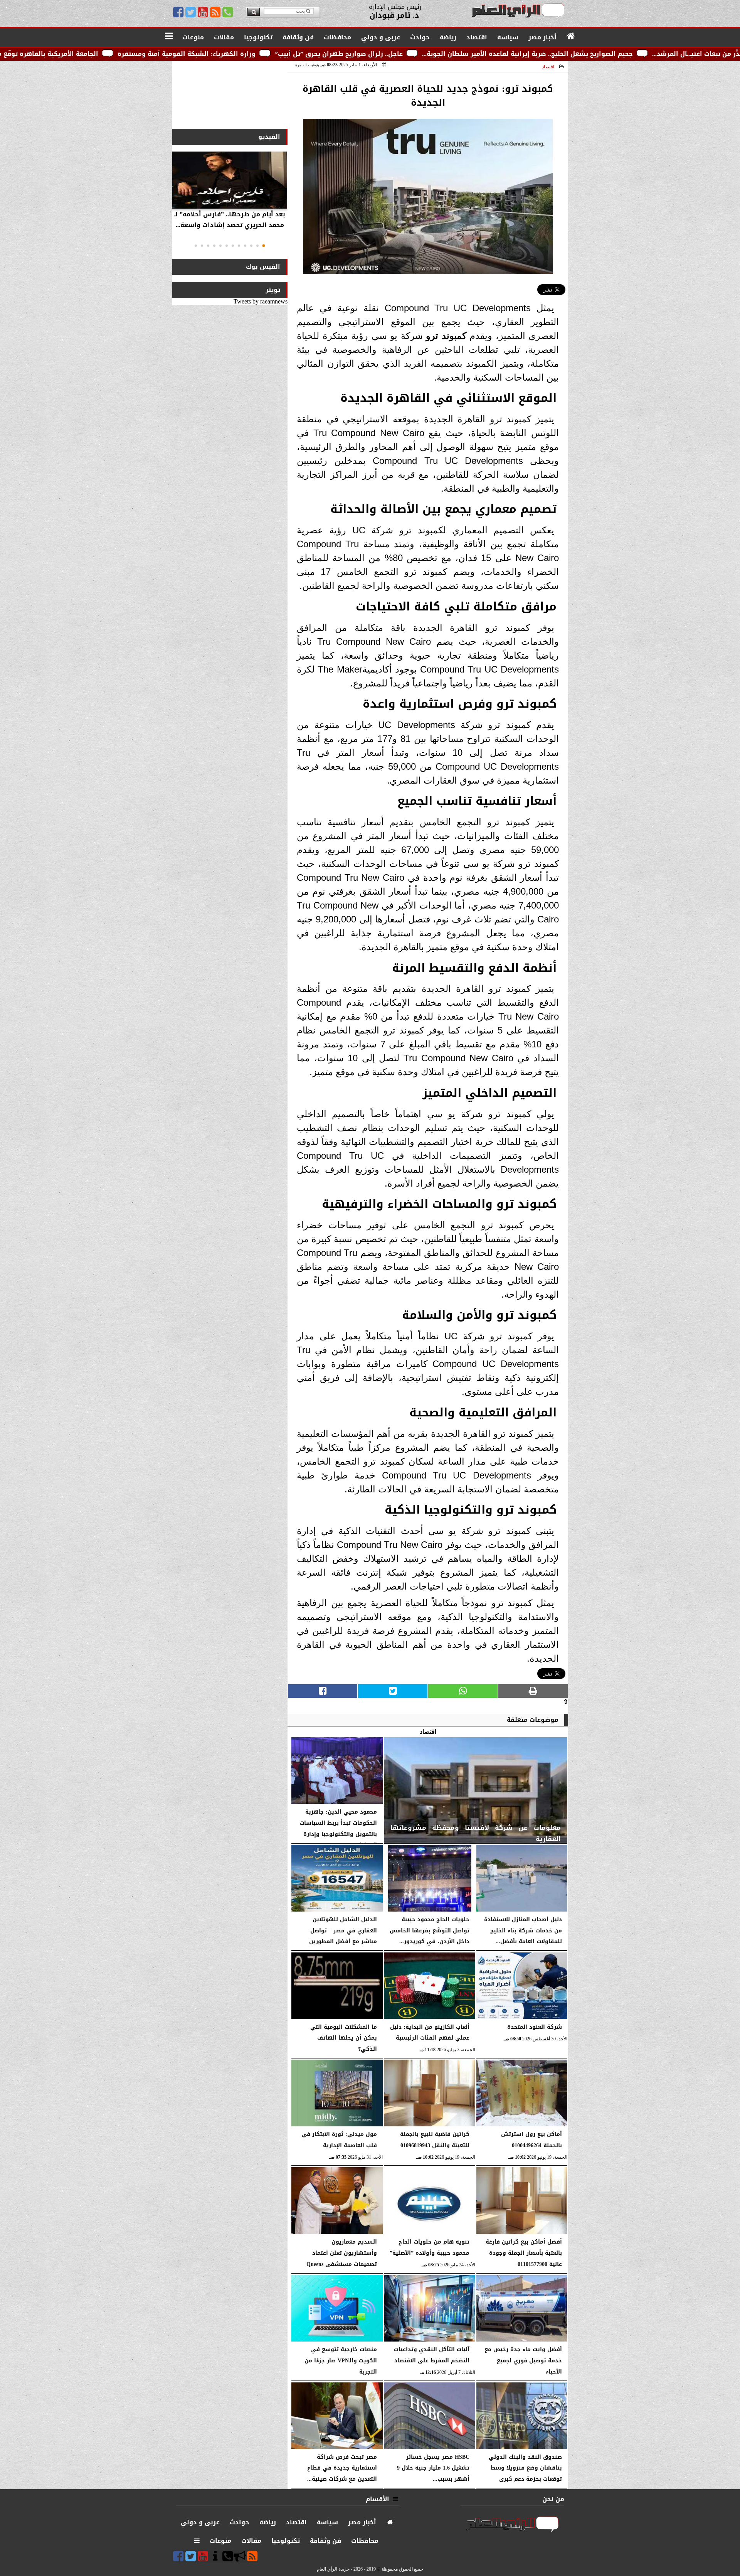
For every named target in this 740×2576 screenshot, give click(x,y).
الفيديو (269, 137)
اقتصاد (548, 67)
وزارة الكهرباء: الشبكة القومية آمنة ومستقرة (353, 54)
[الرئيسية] (571, 37)
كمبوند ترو (446, 336)
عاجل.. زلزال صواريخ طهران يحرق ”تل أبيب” (506, 54)
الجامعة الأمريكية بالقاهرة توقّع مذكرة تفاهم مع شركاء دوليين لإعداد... (159, 54)
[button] (264, 246)
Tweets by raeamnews (261, 301)
